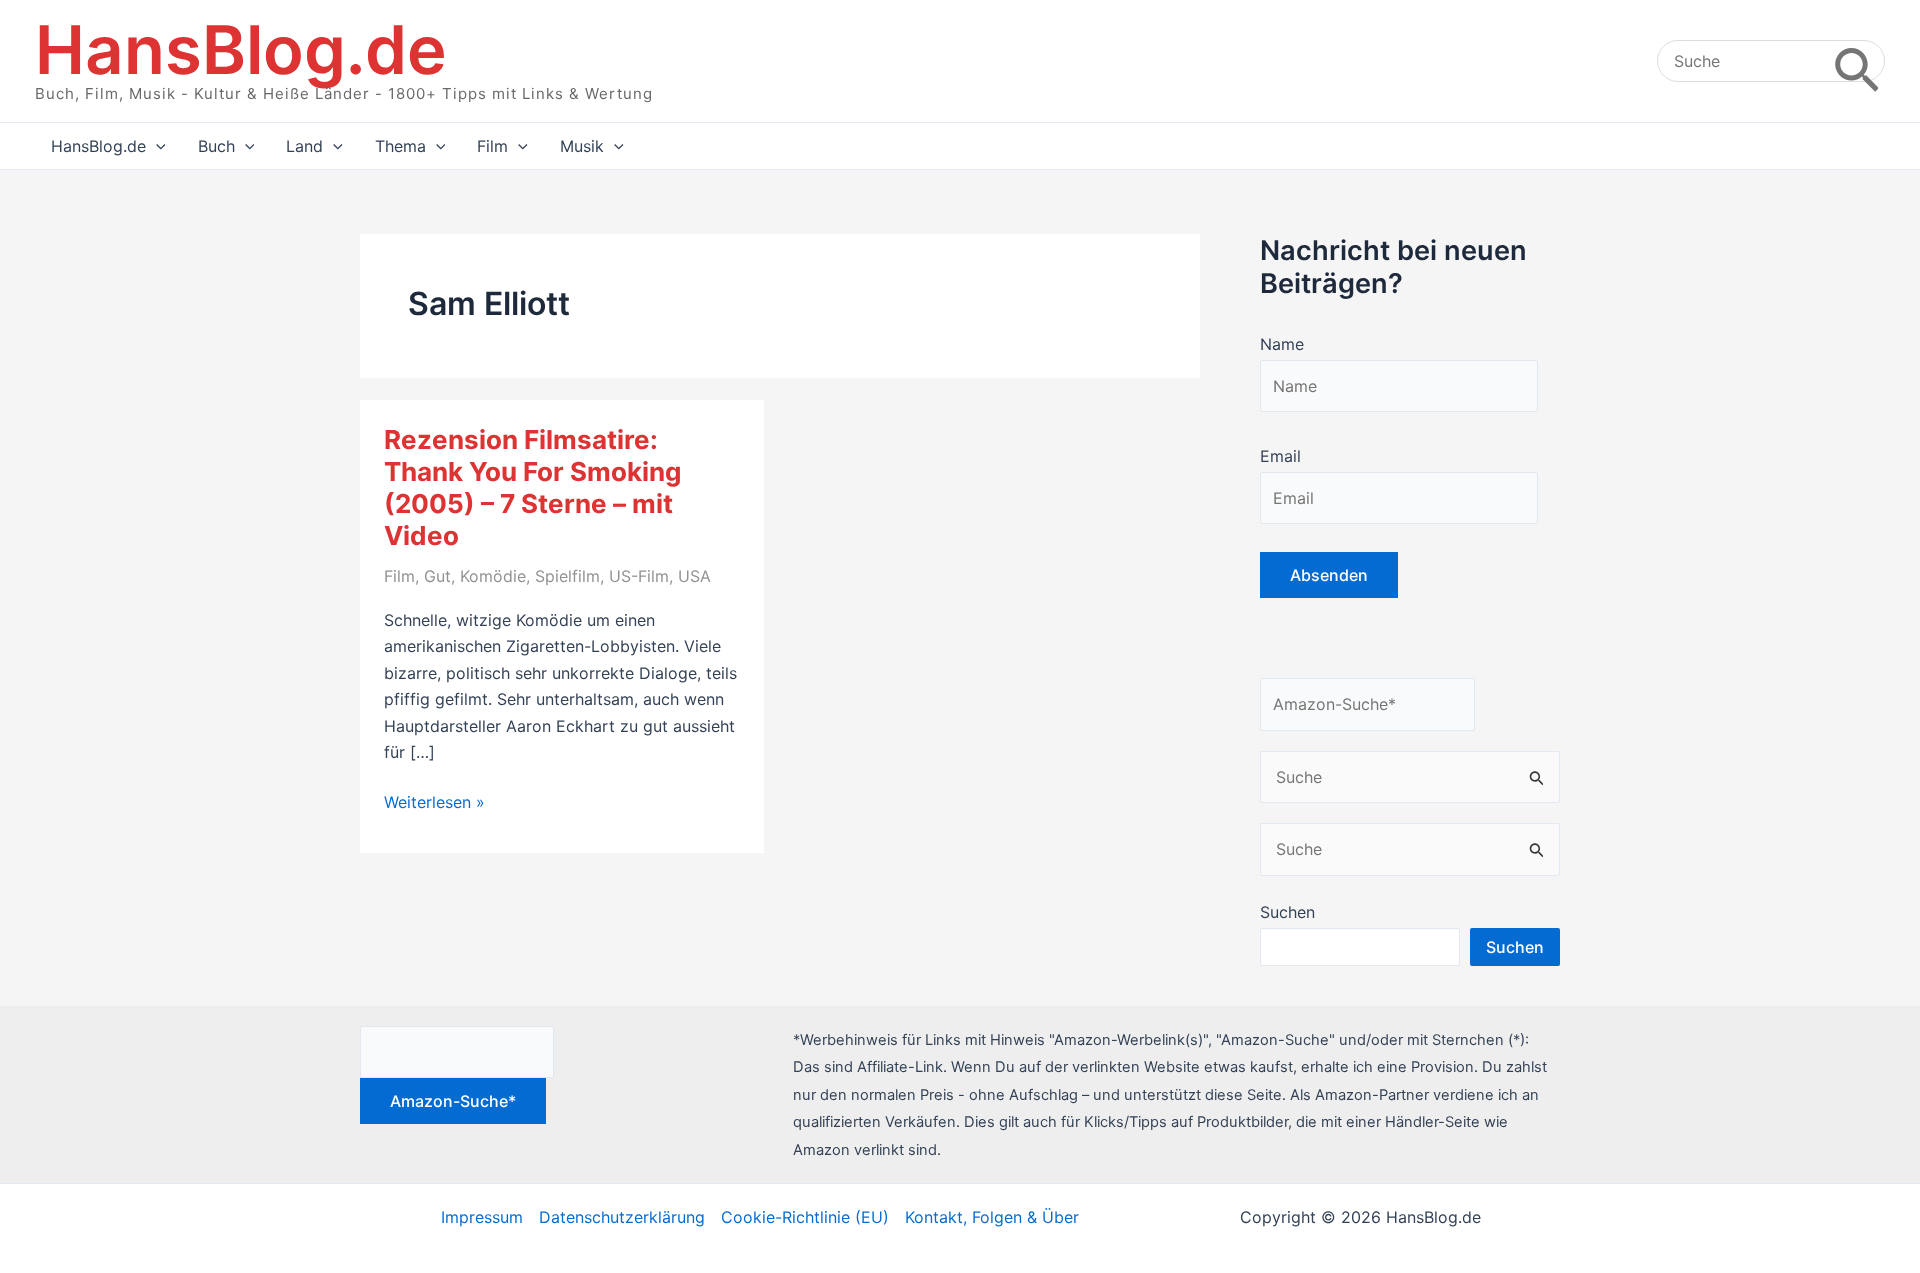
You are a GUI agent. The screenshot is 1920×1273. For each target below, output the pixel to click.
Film (399, 576)
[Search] (1856, 61)
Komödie (493, 576)
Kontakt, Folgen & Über (992, 1217)
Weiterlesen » (434, 803)
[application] (156, 146)
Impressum (482, 1217)
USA (694, 576)
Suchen (1287, 912)
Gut (437, 576)
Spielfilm (567, 576)
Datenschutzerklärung (622, 1217)
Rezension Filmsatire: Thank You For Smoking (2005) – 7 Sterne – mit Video (532, 487)
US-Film (639, 576)
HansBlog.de (241, 49)
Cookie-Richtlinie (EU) (805, 1217)
